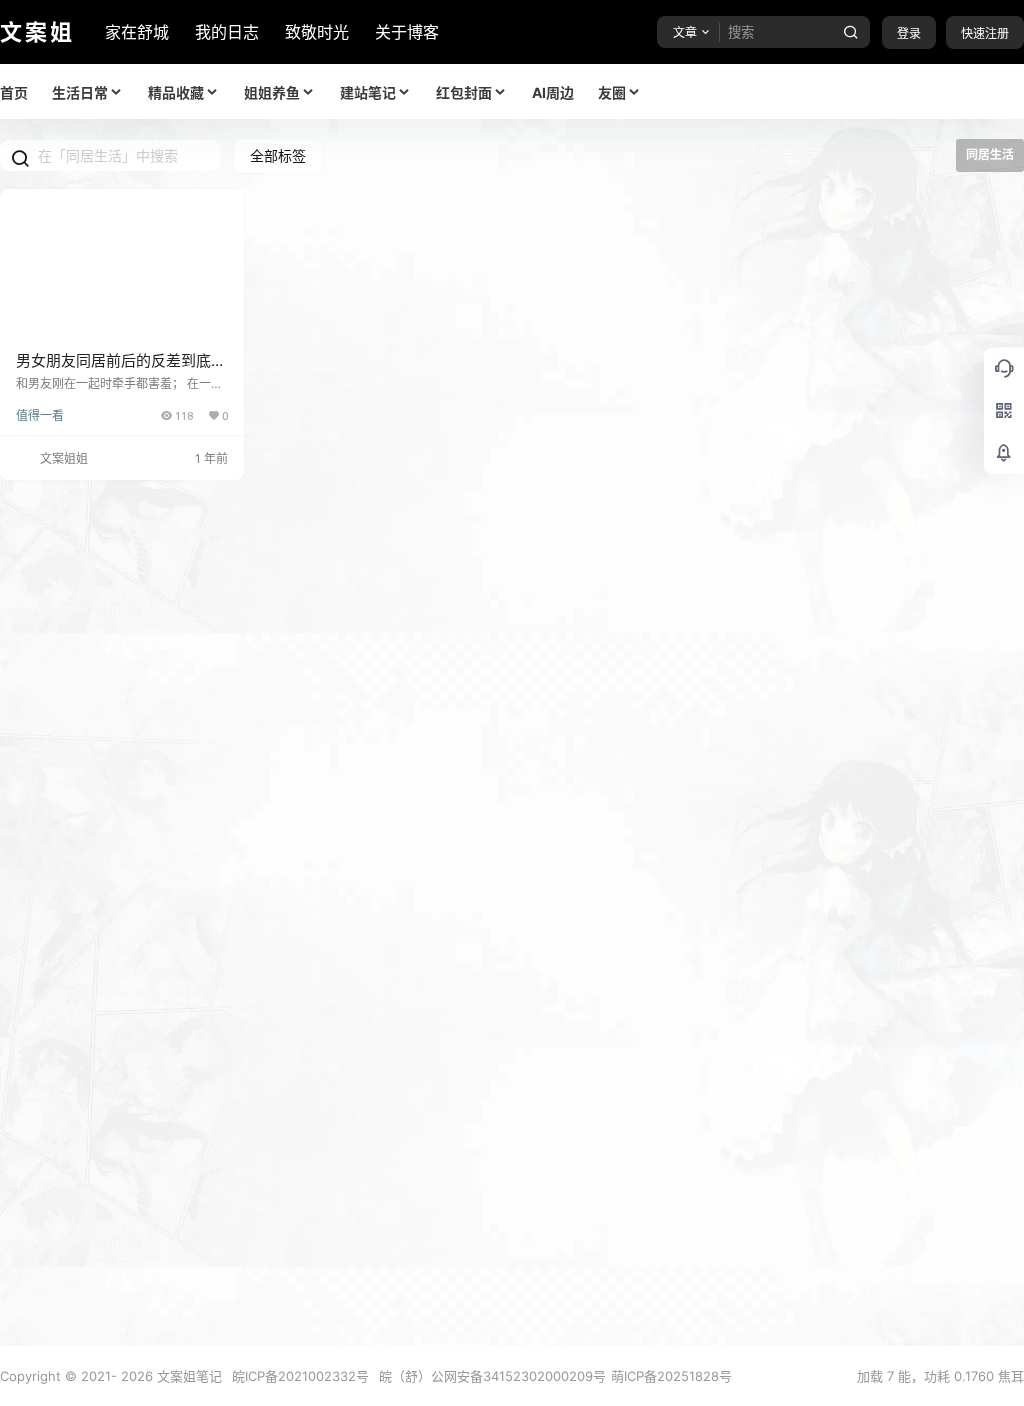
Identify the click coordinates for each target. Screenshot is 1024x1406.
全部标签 (278, 155)
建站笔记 (368, 92)
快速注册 (985, 33)
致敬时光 (317, 32)
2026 (137, 1376)
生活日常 (80, 92)
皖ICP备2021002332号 (300, 1376)
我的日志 (227, 32)
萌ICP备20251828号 (671, 1376)
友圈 (612, 92)
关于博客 (407, 32)
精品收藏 (176, 92)
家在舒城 (137, 32)
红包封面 (464, 92)
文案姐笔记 (187, 1376)
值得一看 (40, 415)
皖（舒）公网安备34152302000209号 (492, 1376)
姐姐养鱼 (272, 92)
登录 (909, 33)
